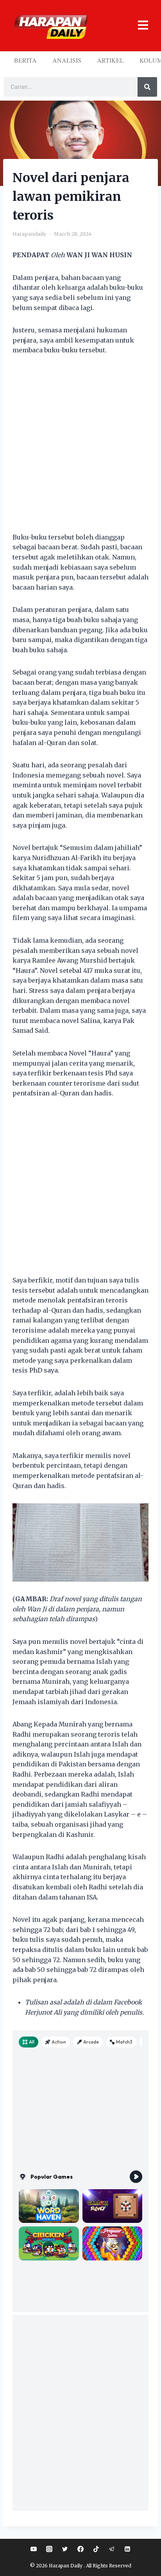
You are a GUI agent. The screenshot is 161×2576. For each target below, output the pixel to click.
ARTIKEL (110, 60)
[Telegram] (112, 2549)
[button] (139, 26)
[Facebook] (80, 2549)
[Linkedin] (127, 2549)
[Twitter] (65, 2549)
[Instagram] (49, 2549)
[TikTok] (96, 2549)
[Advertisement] (80, 449)
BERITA (25, 60)
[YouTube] (34, 2549)
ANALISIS (67, 60)
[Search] (147, 87)
